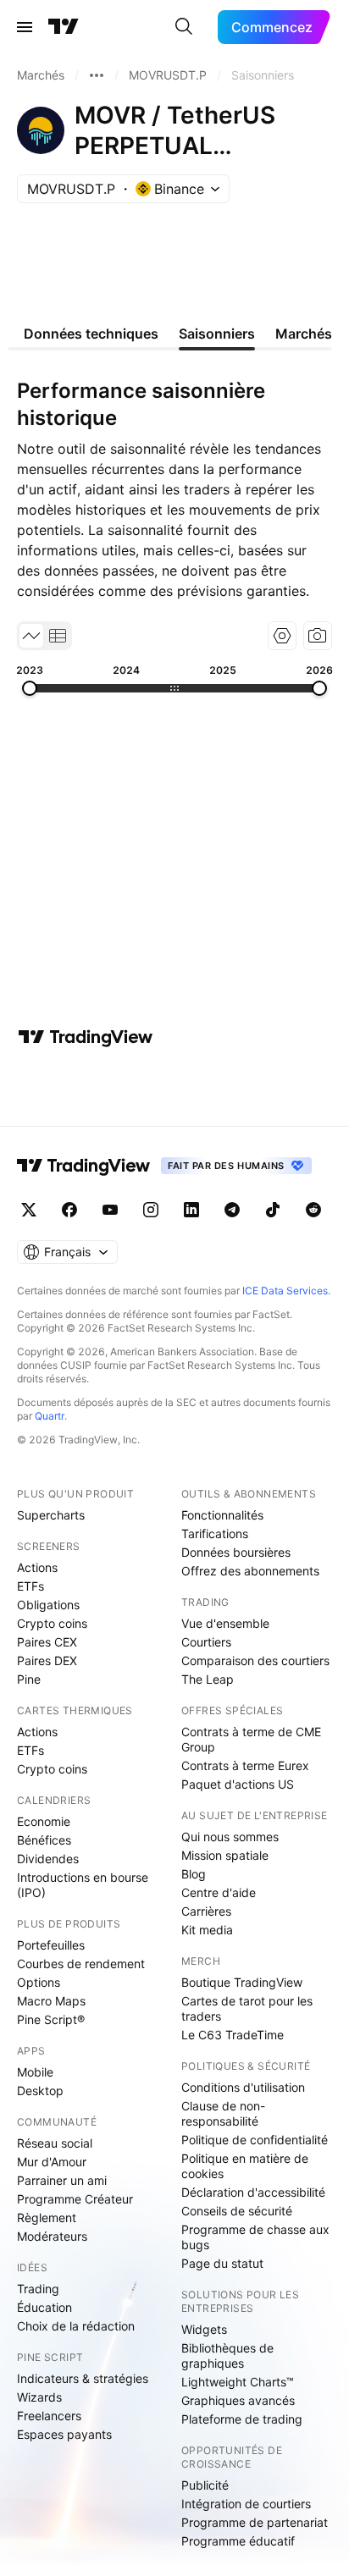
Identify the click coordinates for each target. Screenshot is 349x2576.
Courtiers (206, 1642)
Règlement (47, 2217)
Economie (44, 1821)
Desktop (40, 2091)
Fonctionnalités (222, 1515)
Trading (38, 2289)
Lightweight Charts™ (238, 2382)
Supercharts (51, 1515)
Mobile (35, 2072)
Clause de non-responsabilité (223, 2113)
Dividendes (48, 1859)
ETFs (30, 1586)
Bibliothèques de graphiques (227, 2355)
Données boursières (236, 1552)
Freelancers (49, 2416)
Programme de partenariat (255, 2522)
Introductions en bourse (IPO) (83, 1885)
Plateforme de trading (242, 2419)
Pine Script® (51, 2019)
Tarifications (215, 1533)
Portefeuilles (51, 1945)
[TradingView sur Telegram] (232, 1210)
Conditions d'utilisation (243, 2087)
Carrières (206, 1911)
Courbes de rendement (81, 1964)
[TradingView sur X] (29, 1210)
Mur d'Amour (52, 2162)
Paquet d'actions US (238, 1784)
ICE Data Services (285, 1291)
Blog (194, 1874)
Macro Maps (51, 2001)
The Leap (208, 1679)
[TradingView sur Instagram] (151, 1210)
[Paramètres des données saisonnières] (282, 636)
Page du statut (222, 2263)
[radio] (31, 636)
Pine (29, 1679)
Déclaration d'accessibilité (253, 2192)
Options (39, 1982)
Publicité (205, 2485)
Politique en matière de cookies (245, 2166)
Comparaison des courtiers (255, 1660)
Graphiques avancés (238, 2400)
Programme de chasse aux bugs (255, 2237)
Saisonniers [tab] (217, 334)
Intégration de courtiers (246, 2504)
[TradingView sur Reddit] (313, 1210)
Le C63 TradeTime (233, 2035)
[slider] (30, 688)
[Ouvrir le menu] (25, 27)
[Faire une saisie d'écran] (318, 636)
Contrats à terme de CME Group (251, 1739)
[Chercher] (184, 27)
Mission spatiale (225, 1855)
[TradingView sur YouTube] (110, 1210)
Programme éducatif (238, 2541)
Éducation (44, 2307)
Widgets (204, 2329)
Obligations (48, 1605)
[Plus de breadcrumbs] (97, 75)
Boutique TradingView (242, 1982)
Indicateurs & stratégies (83, 2378)
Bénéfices (44, 1840)
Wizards (39, 2397)
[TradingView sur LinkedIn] (191, 1210)
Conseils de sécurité (237, 2211)
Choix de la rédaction (76, 2326)
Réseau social (55, 2143)
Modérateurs (52, 2236)
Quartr (50, 1416)
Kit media (207, 1930)
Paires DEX (47, 1660)
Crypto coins (52, 1623)
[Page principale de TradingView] (64, 27)
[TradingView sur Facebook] (69, 1210)
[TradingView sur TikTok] (273, 1210)
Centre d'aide (219, 1892)
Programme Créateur (75, 2199)
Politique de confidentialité (255, 2140)
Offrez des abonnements (250, 1571)
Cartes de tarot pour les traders (247, 2008)
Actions (37, 1567)
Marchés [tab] (304, 334)
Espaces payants (64, 2434)
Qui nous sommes (230, 1837)
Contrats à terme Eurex (245, 1765)
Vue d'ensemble (225, 1623)
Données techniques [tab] (91, 334)
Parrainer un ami (62, 2180)
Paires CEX (47, 1642)
